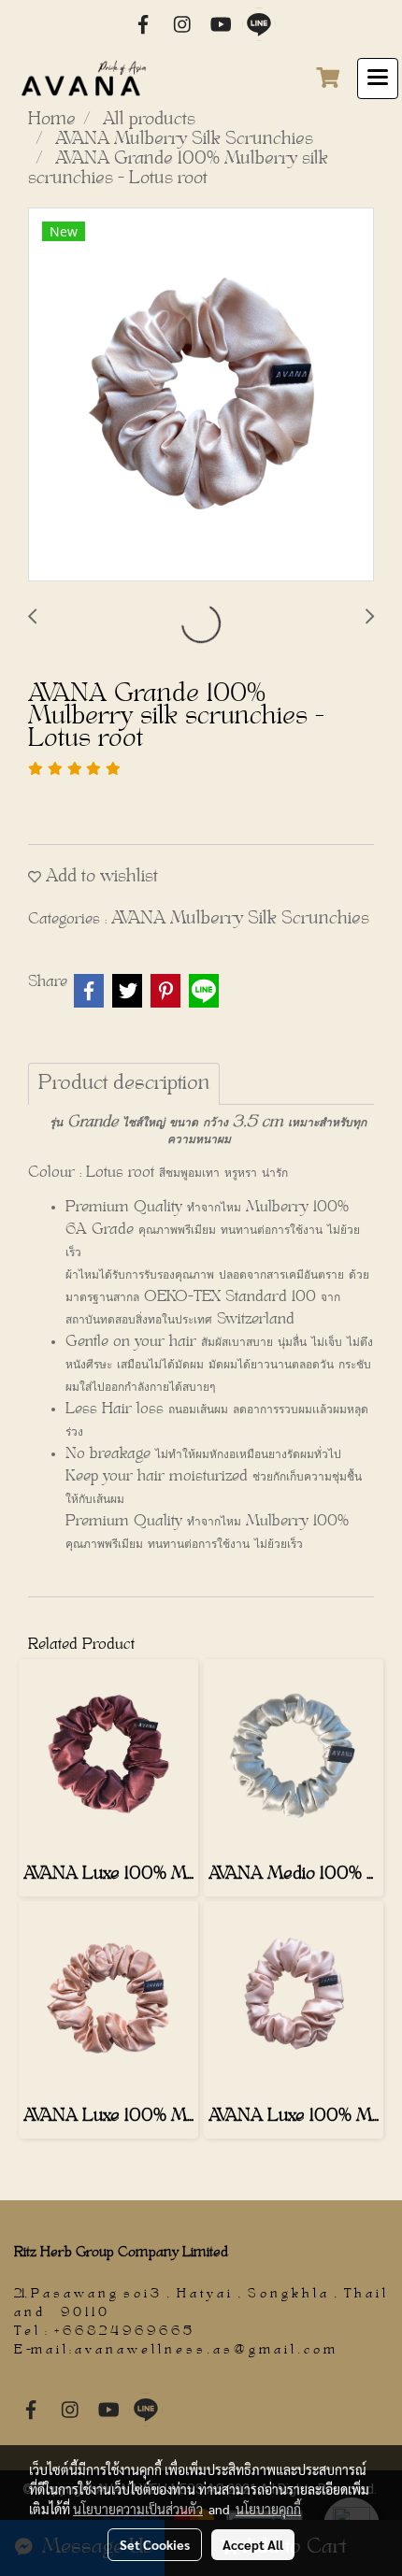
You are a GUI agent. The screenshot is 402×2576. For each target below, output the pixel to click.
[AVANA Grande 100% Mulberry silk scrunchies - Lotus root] (201, 395)
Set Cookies (155, 2544)
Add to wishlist (100, 877)
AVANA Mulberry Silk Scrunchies (240, 919)
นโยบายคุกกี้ (268, 2509)
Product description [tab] (124, 1084)
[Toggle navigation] (378, 79)
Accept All (253, 2544)
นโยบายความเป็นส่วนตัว (138, 2509)
